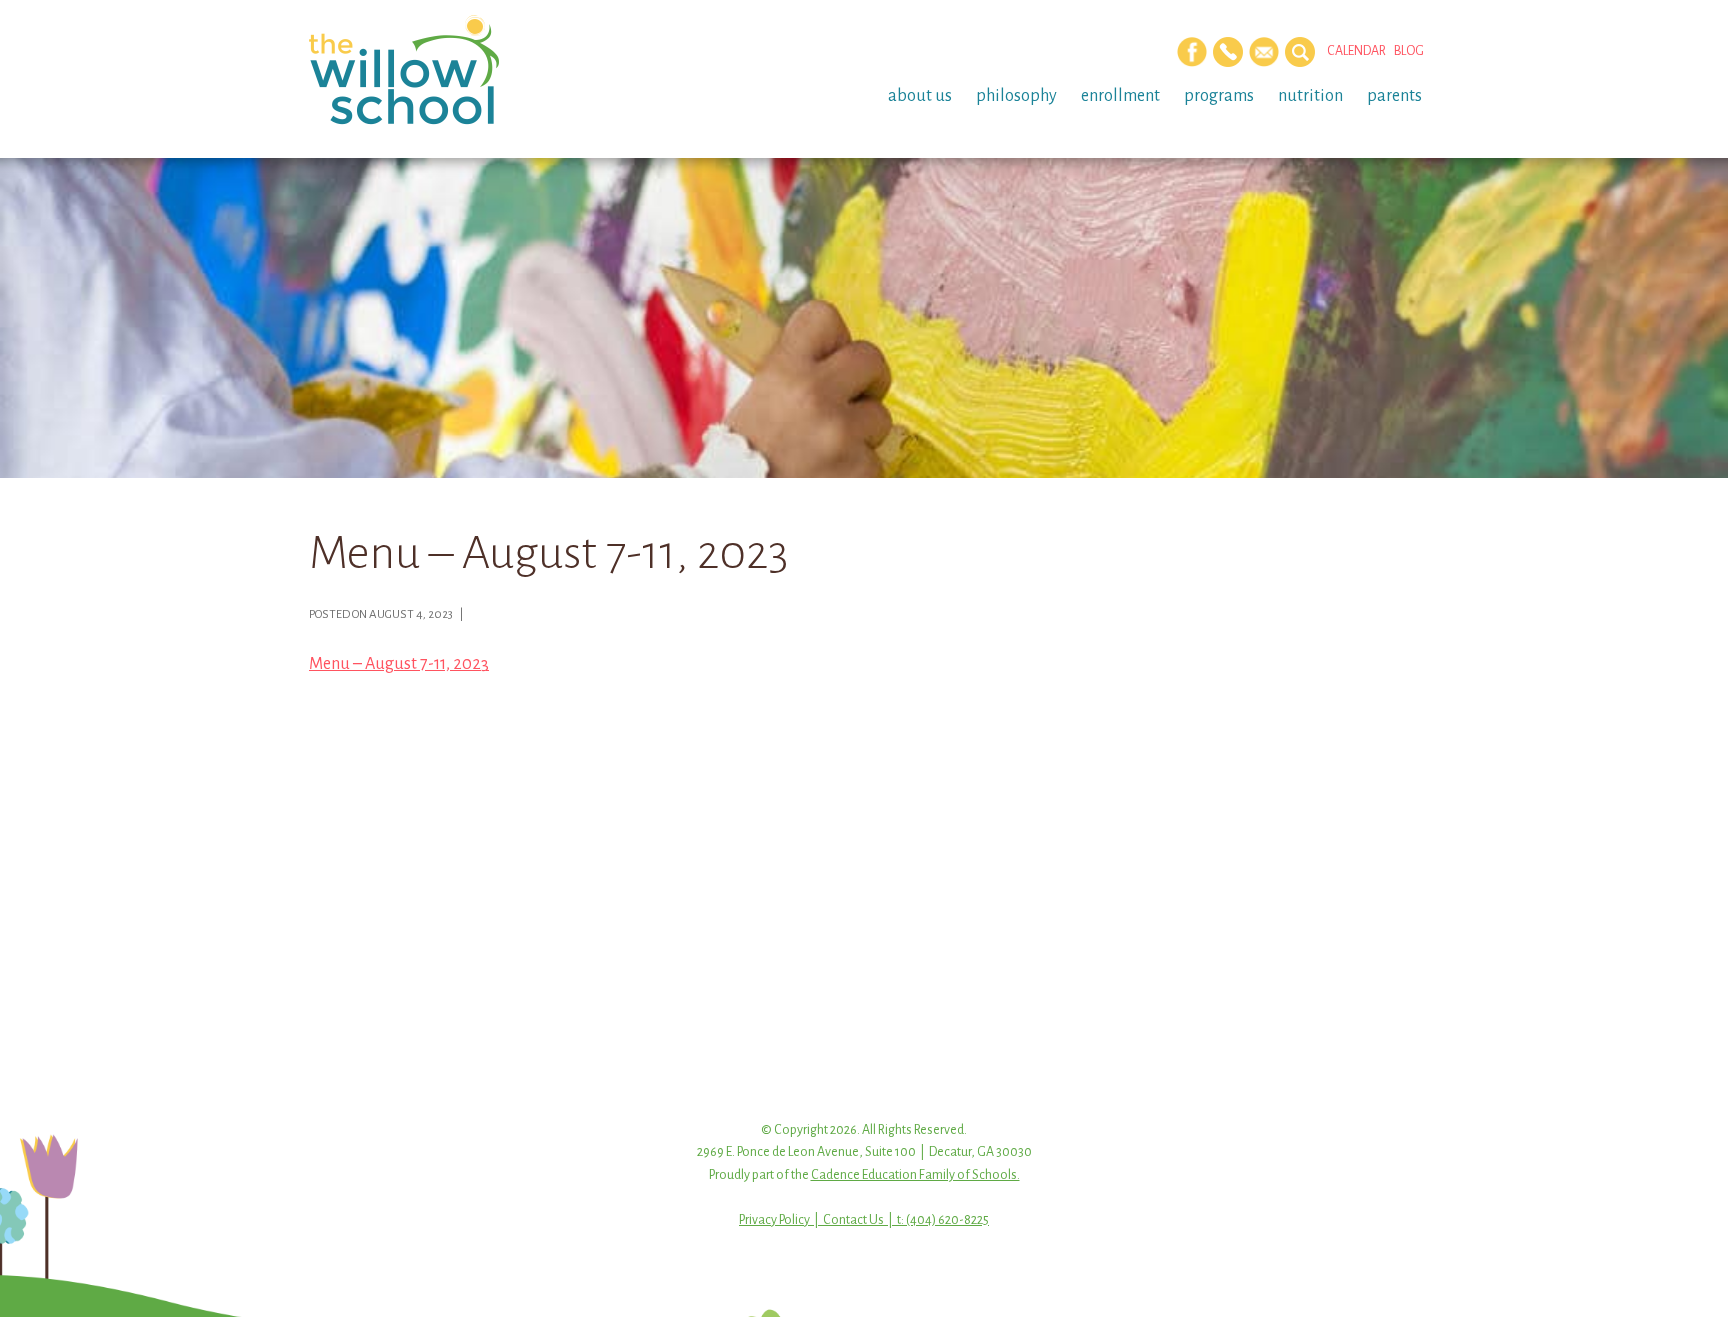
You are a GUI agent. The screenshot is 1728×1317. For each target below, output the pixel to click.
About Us (920, 96)
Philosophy (1016, 96)
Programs (1219, 96)
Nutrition (1310, 96)
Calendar (1356, 51)
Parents (1394, 96)
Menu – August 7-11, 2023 (399, 664)
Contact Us (853, 1220)
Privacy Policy (774, 1220)
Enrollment (1120, 96)
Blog (1409, 51)
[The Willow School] (436, 70)
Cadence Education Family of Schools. (915, 1175)
